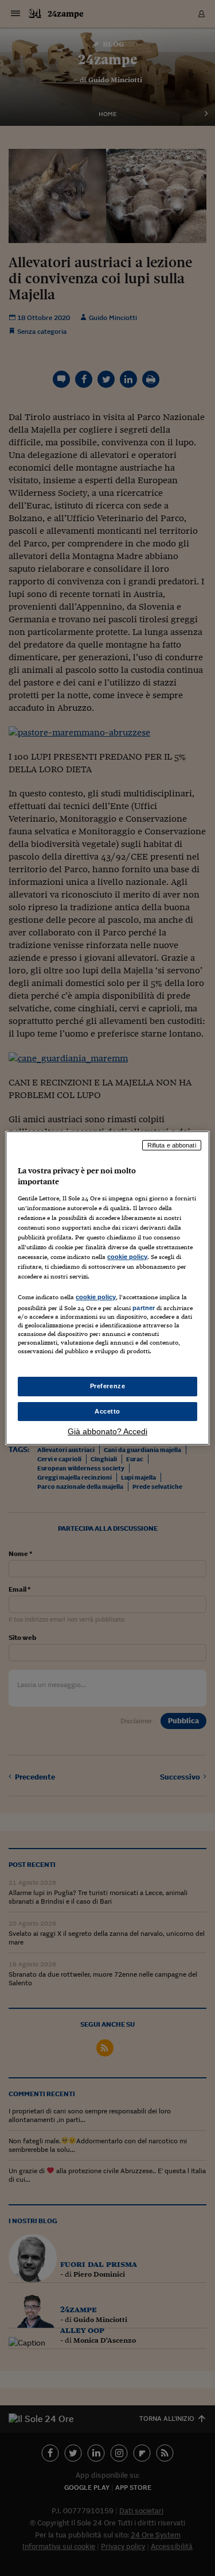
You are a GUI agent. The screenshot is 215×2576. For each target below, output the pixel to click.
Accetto (107, 1411)
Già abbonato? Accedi (107, 1431)
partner (144, 1308)
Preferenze (108, 1386)
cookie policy (127, 1257)
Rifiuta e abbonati (172, 1145)
